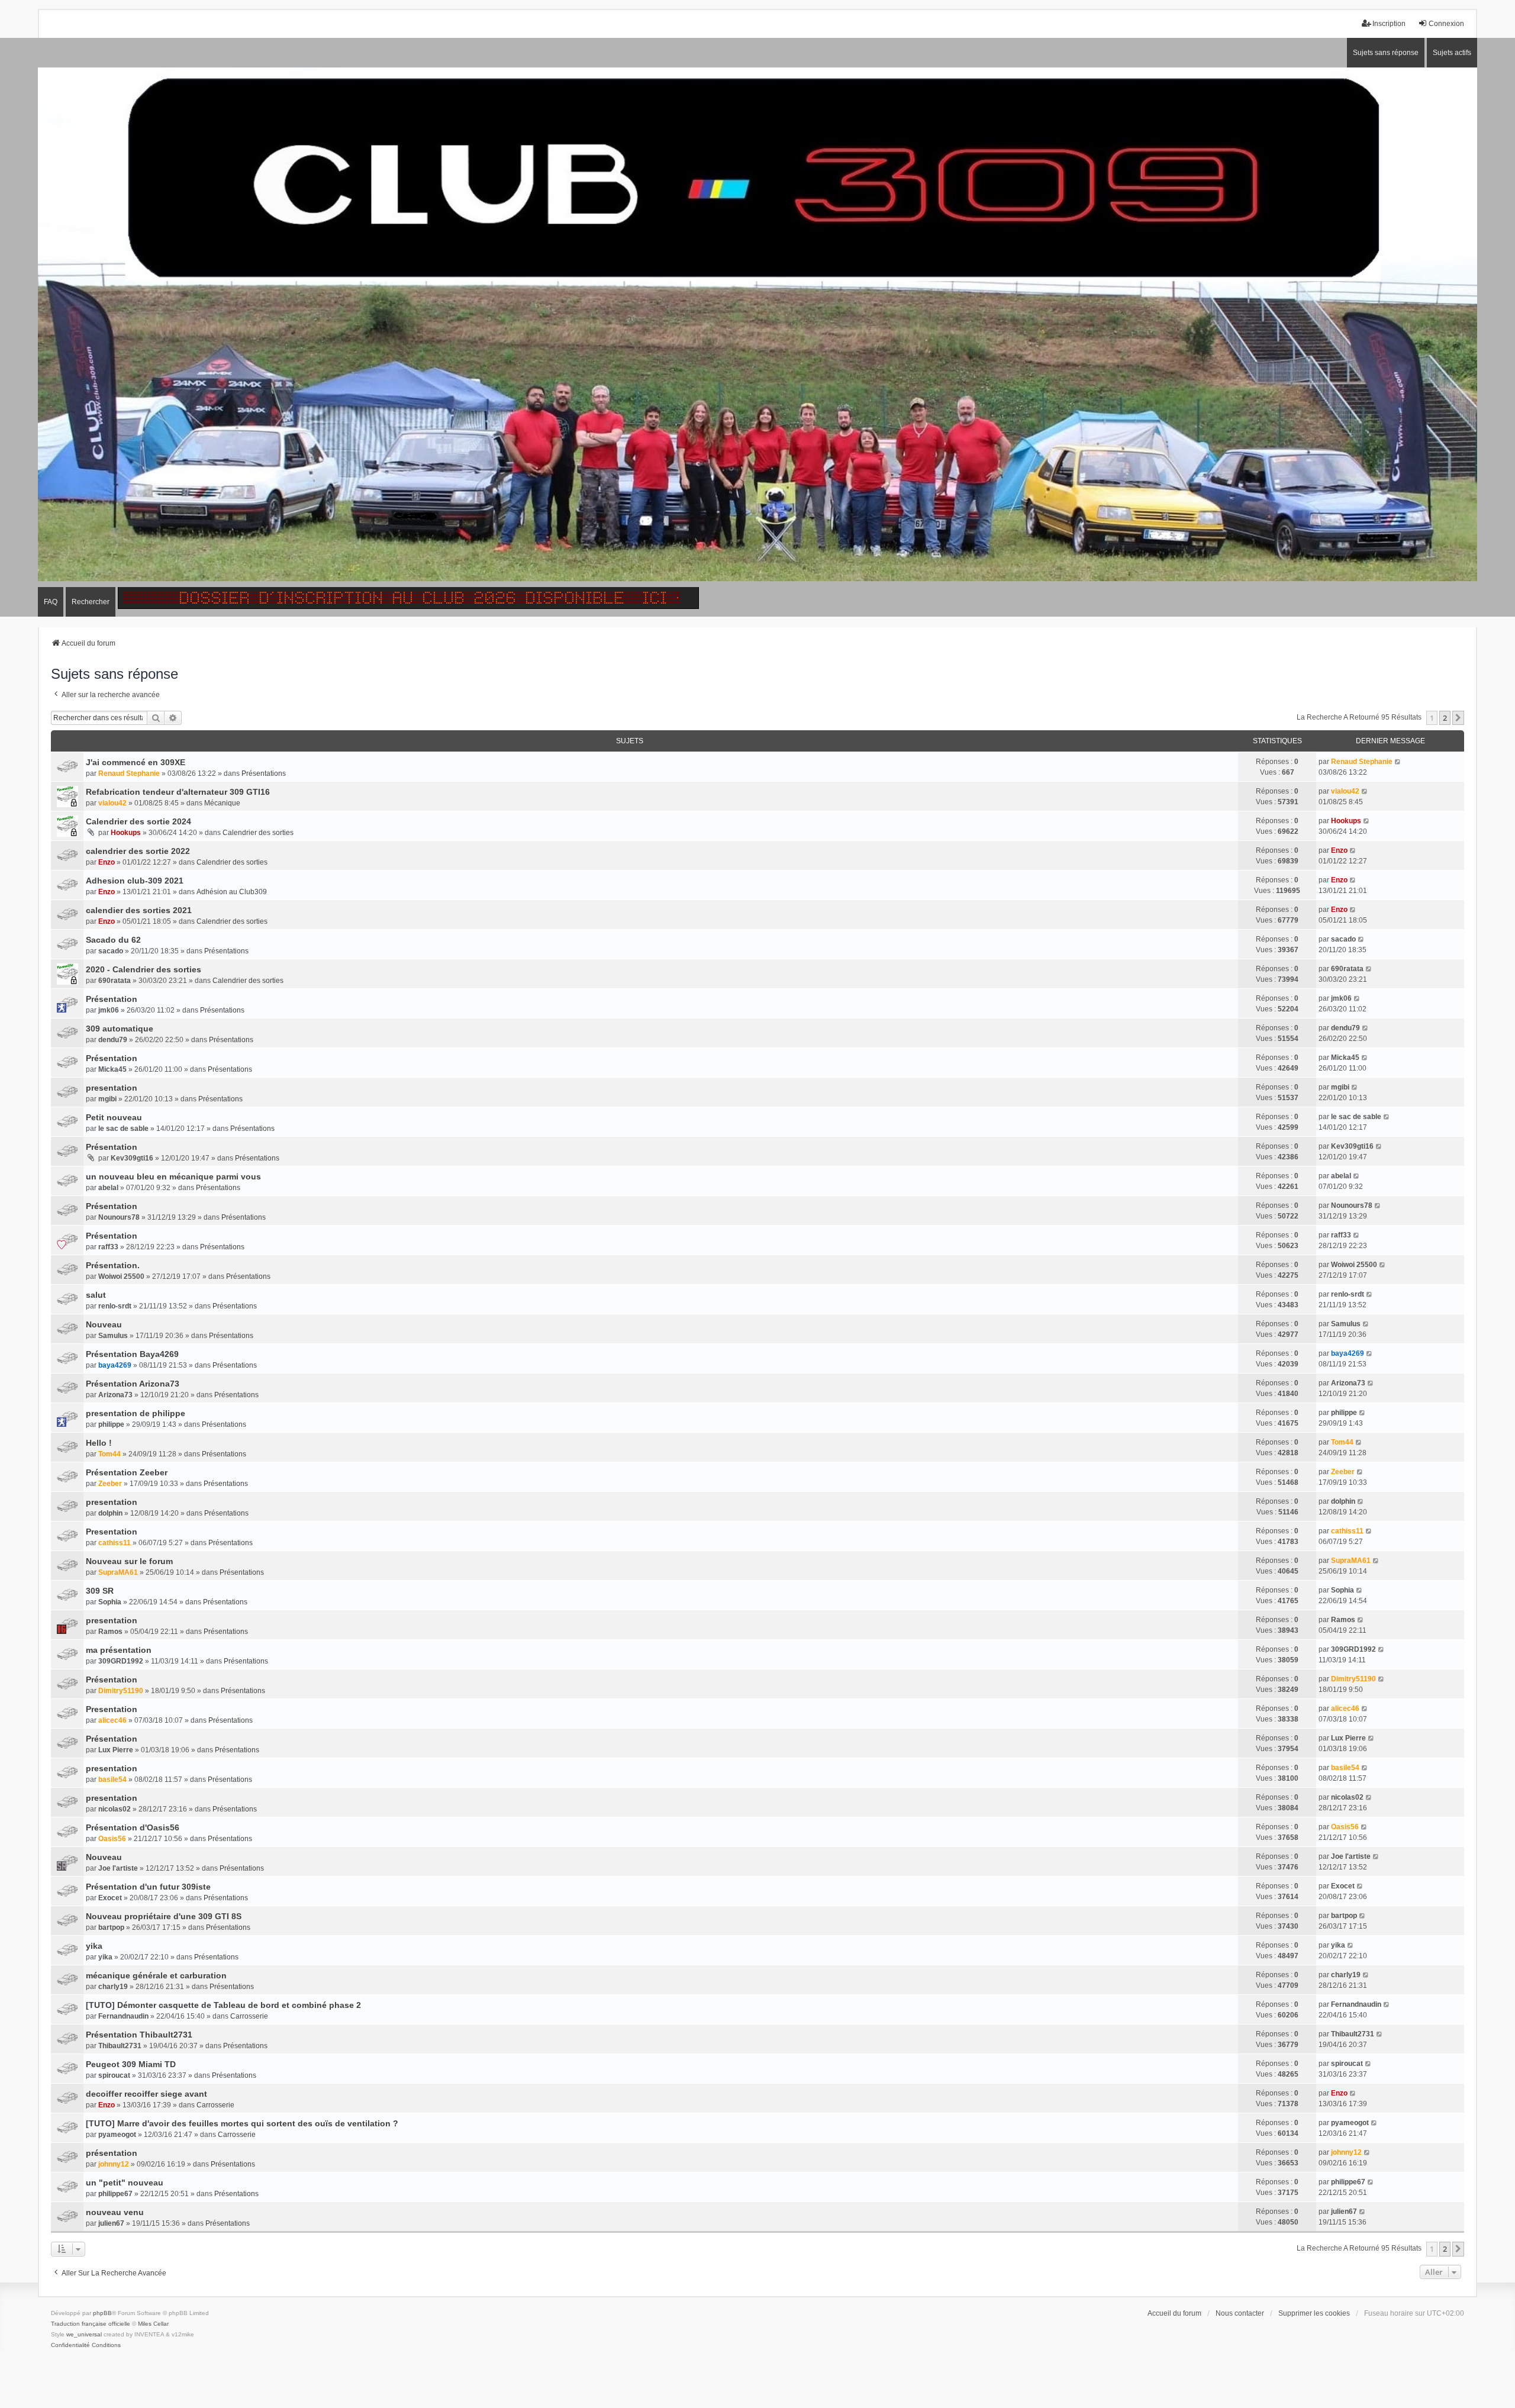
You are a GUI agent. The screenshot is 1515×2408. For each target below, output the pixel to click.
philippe (111, 1424)
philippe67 (115, 2194)
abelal (108, 1188)
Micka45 (112, 1069)
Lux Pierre (116, 1750)
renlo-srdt (115, 1306)
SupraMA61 (118, 1572)
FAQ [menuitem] (51, 602)
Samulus (113, 1336)
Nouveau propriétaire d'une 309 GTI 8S (164, 1916)
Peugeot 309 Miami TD (131, 2064)
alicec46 (112, 1720)
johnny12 (114, 2164)
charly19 (113, 1987)
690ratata (115, 981)
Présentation (112, 999)
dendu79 (113, 1040)
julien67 (111, 2223)
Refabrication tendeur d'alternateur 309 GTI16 (178, 792)
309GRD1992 (121, 1661)
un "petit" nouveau (125, 2183)
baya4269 (115, 1365)
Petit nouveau (114, 1117)
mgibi (107, 1099)
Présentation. (113, 1265)
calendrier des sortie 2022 (138, 851)
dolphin (110, 1513)
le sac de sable (123, 1129)
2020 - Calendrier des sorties (144, 969)
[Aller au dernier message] (1398, 762)
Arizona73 (115, 1395)
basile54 (112, 1780)
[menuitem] (70, 2345)
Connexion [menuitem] (1446, 24)
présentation (112, 2153)
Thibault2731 (120, 2046)
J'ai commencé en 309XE (136, 762)
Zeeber (110, 1484)
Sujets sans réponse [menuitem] (1386, 53)
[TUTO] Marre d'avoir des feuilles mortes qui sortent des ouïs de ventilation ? (242, 2123)
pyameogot (117, 2135)
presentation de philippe (136, 1413)
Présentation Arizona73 (133, 1384)
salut (96, 1295)
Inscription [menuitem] (1389, 24)
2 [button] (1445, 718)
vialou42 (112, 803)
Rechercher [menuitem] (91, 602)
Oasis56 (112, 1839)
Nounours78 (119, 1217)
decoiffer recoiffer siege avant (146, 2094)
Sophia (110, 1602)
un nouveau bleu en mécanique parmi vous (173, 1176)
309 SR (100, 1591)
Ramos (110, 1632)
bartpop (111, 1927)
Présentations (264, 773)
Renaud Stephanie (129, 773)
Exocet (110, 1898)
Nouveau (104, 1324)
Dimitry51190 (121, 1691)
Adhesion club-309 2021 (135, 881)
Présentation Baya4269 (132, 1354)
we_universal (84, 2334)
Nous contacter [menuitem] (1240, 2313)
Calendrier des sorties (258, 833)
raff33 (108, 1247)
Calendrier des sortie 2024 (138, 821)
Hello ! (99, 1443)
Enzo (107, 862)
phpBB (102, 2313)
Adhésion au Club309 (232, 892)
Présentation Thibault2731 (139, 2035)
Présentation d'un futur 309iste (148, 1887)
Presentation (112, 1532)
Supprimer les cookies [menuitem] (1314, 2313)
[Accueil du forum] (757, 328)
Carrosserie (249, 2016)
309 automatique (120, 1029)
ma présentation (119, 1650)
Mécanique (222, 803)
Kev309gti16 (132, 1158)
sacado (111, 951)
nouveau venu (115, 2212)
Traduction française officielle (91, 2324)
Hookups (126, 833)
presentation (112, 1088)
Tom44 (109, 1454)
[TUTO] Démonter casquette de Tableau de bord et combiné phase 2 (223, 2005)
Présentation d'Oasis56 (133, 1827)
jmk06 (109, 1010)
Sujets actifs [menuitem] (1452, 53)
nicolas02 (115, 1809)
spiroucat (114, 2075)
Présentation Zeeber (127, 1472)
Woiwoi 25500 (121, 1276)
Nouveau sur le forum (129, 1561)
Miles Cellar (153, 2324)
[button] (1458, 718)
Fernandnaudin (123, 2016)
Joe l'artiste (118, 1868)
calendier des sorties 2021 (139, 910)
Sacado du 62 (113, 940)
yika (94, 1946)
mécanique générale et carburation (156, 1975)
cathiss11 (115, 1543)
